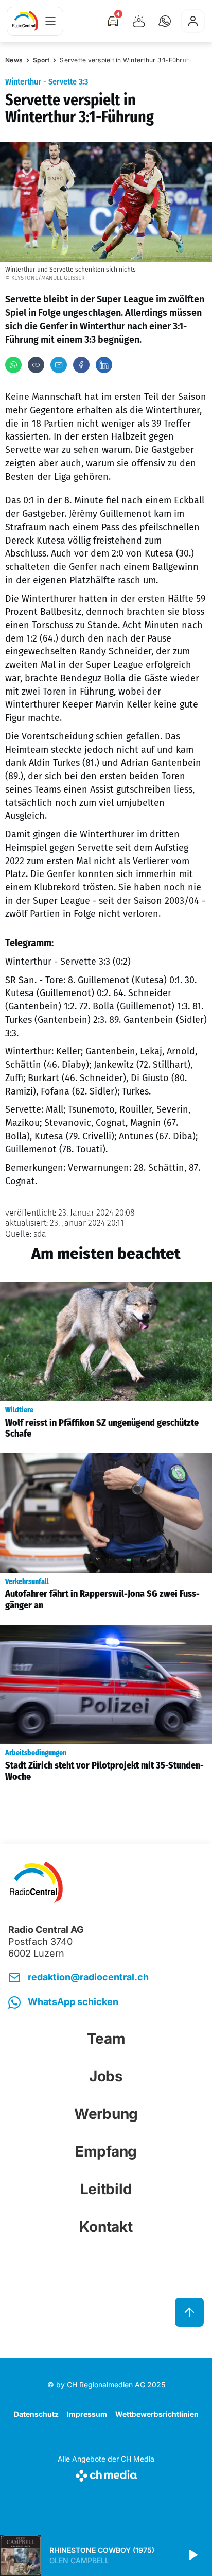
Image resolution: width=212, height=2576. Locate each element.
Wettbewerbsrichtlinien (157, 2414)
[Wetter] (139, 21)
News (14, 60)
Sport (41, 60)
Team (106, 2039)
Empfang (106, 2151)
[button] (165, 21)
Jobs (106, 2076)
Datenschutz (36, 2414)
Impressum (87, 2414)
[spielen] (192, 2555)
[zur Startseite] (25, 21)
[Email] (59, 365)
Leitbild (106, 2189)
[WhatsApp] (13, 365)
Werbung (106, 2114)
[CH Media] (106, 2474)
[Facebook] (81, 365)
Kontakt (106, 2227)
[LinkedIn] (104, 365)
